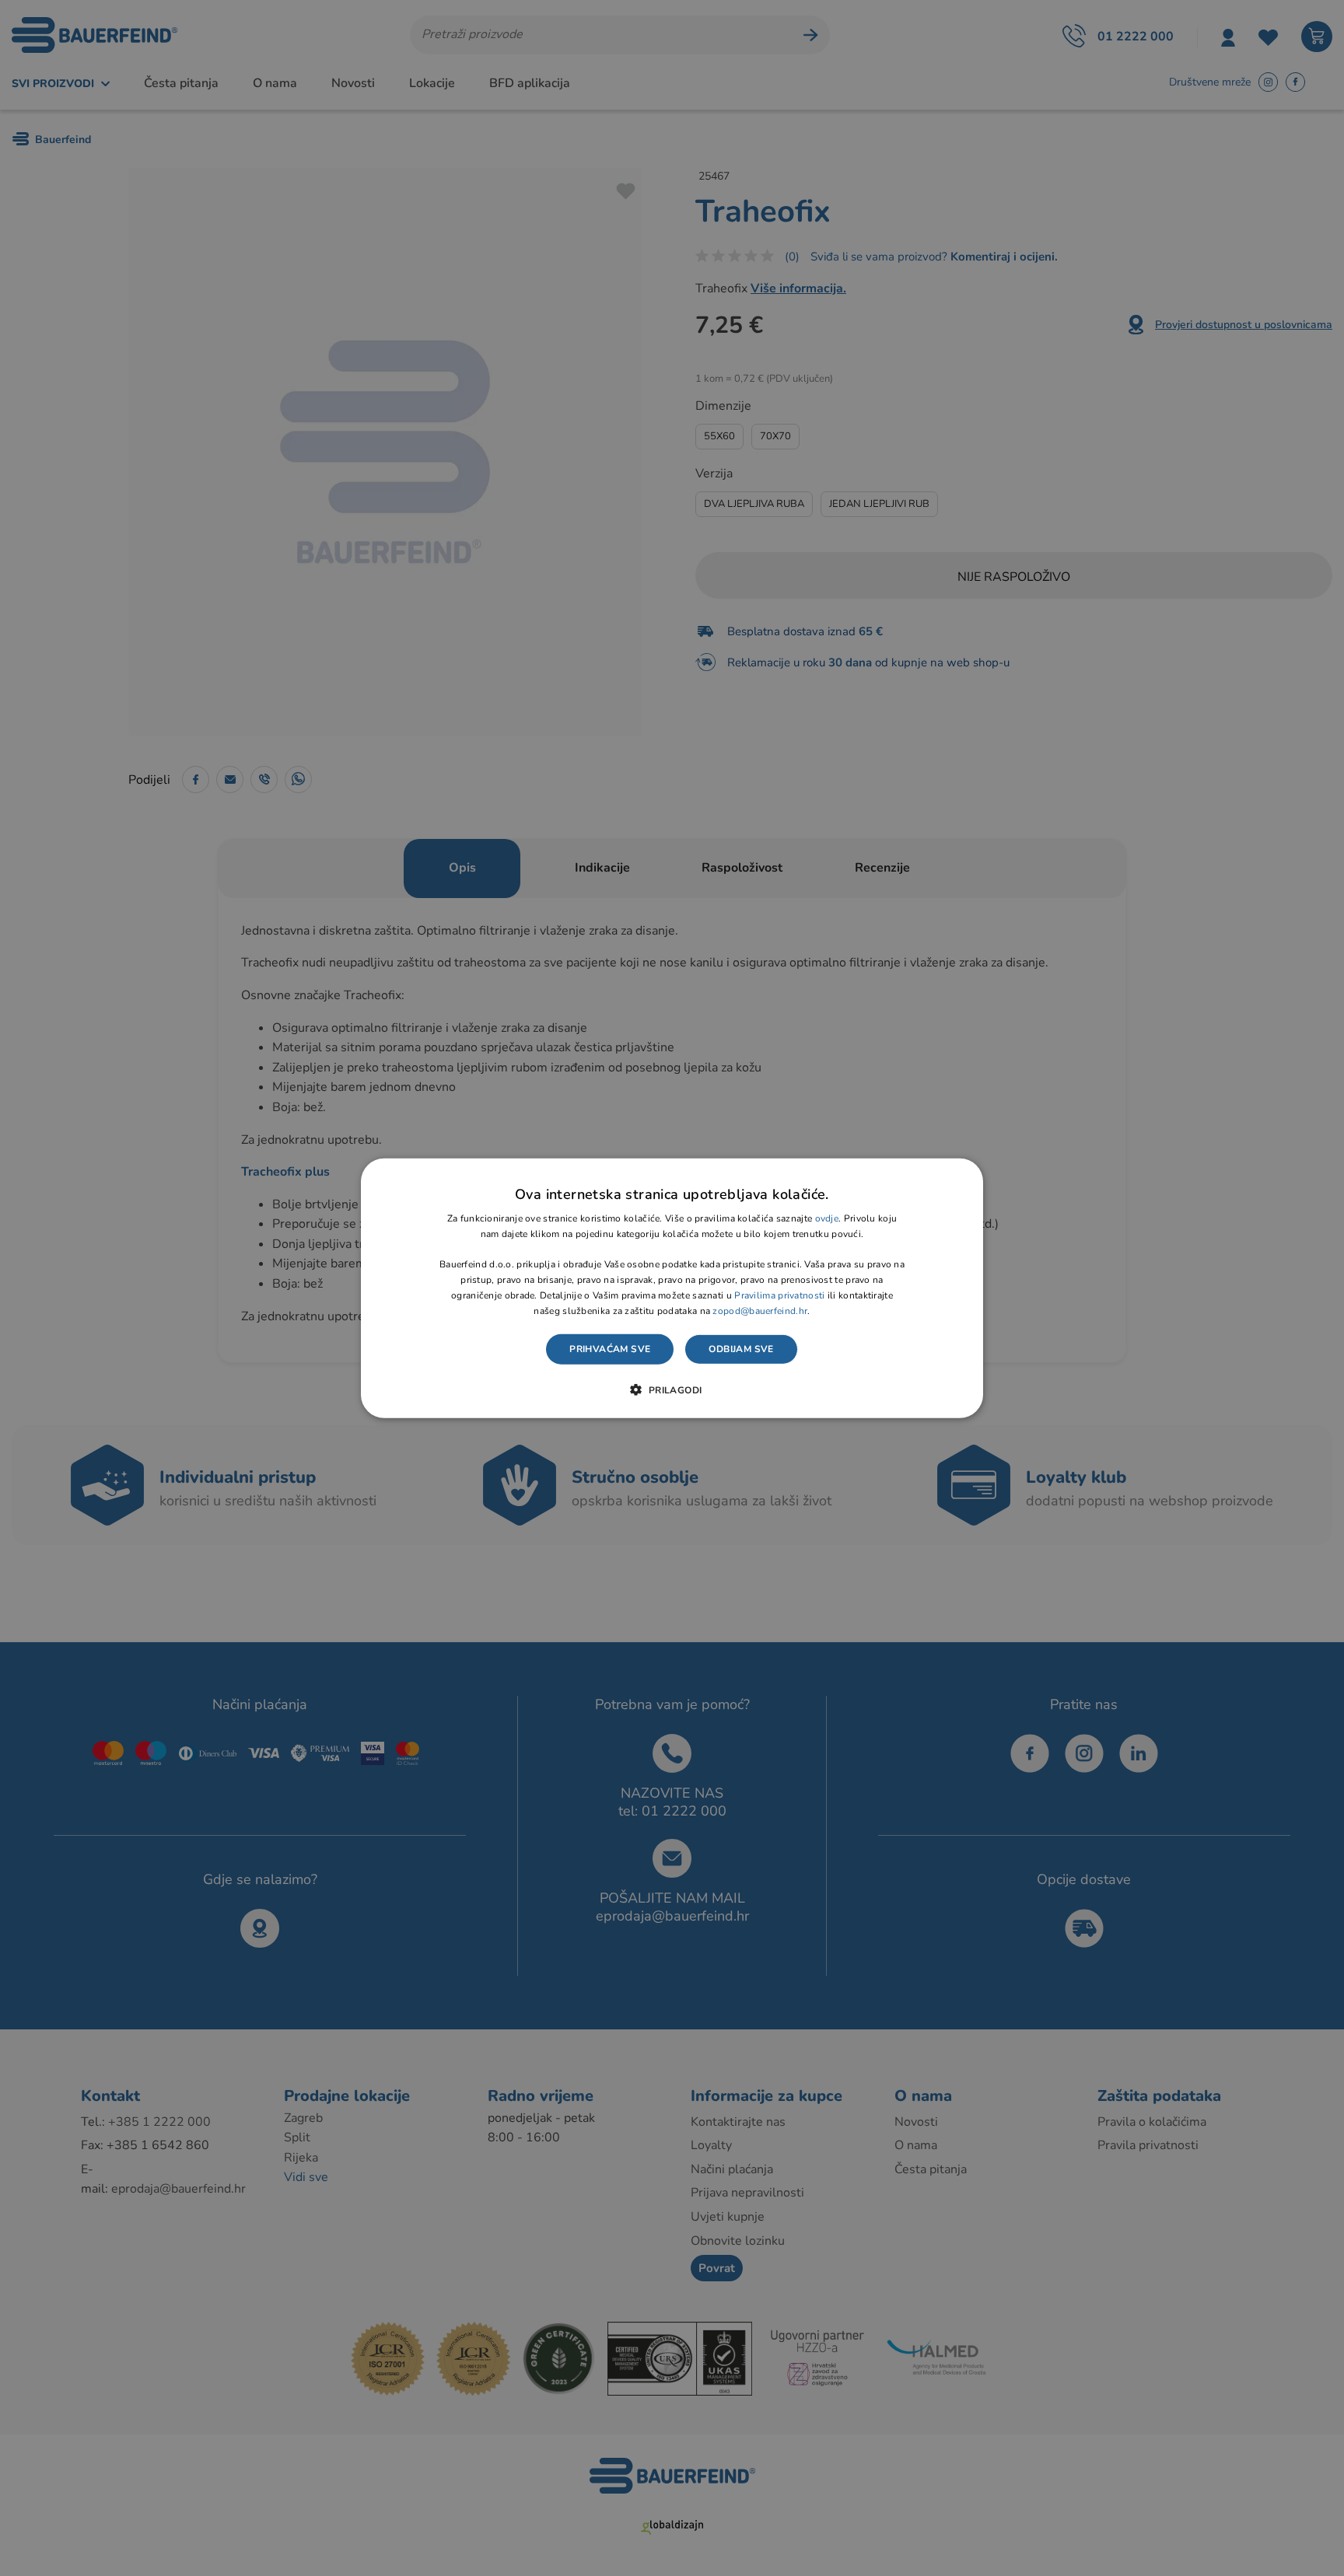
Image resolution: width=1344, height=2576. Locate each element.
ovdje (827, 1218)
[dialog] (672, 1288)
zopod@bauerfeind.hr (760, 1310)
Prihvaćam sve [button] (610, 1349)
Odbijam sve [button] (741, 1349)
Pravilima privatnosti (779, 1295)
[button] (672, 1389)
